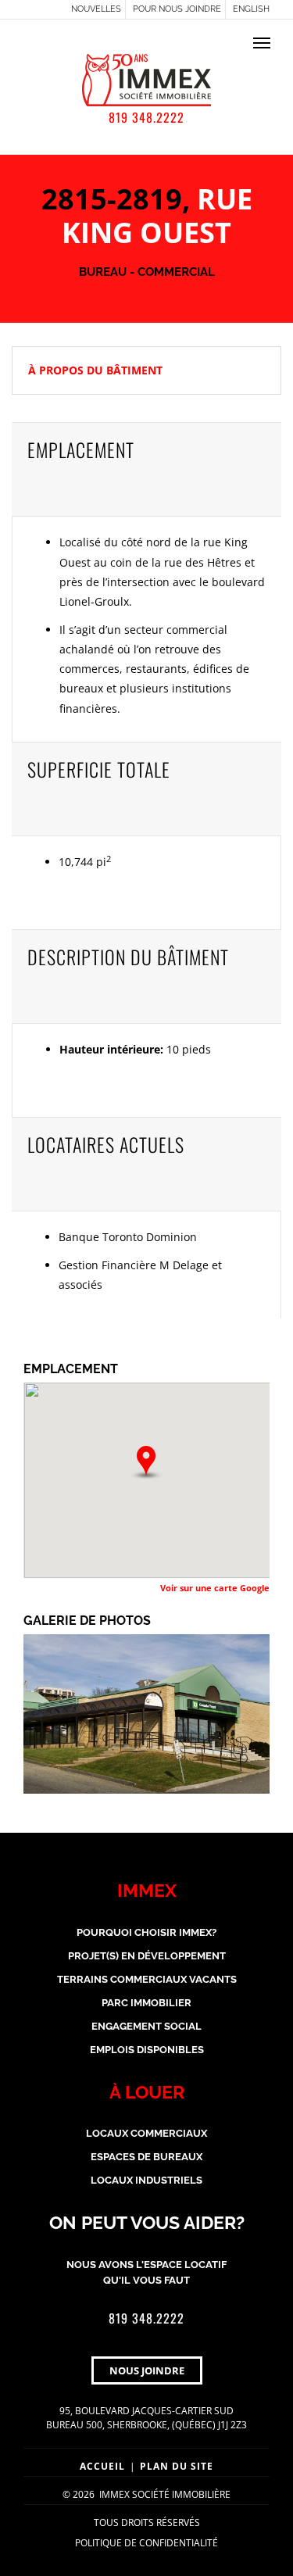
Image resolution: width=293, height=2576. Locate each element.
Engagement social (146, 2026)
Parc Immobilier (146, 2003)
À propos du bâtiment (95, 370)
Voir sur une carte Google (215, 1588)
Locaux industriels (146, 2180)
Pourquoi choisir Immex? (146, 1932)
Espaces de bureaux (146, 2157)
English (251, 9)
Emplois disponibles (147, 2050)
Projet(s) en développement (147, 1956)
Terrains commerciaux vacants (147, 1979)
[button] (146, 1463)
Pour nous (177, 9)
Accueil (102, 2466)
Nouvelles (96, 9)
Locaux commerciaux (146, 2133)
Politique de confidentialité (146, 2543)
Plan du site (177, 2466)
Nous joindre (147, 2370)
